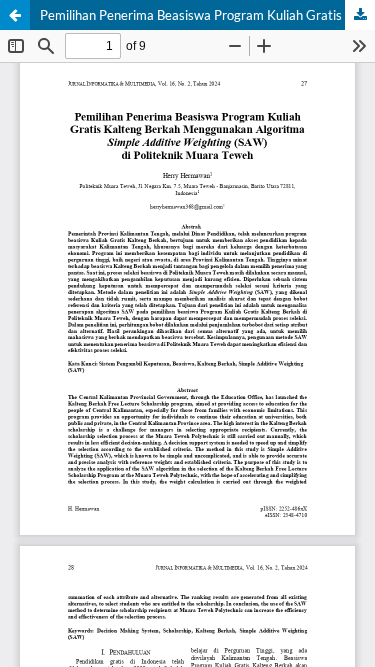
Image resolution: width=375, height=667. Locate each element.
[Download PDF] (360, 15)
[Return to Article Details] (15, 15)
